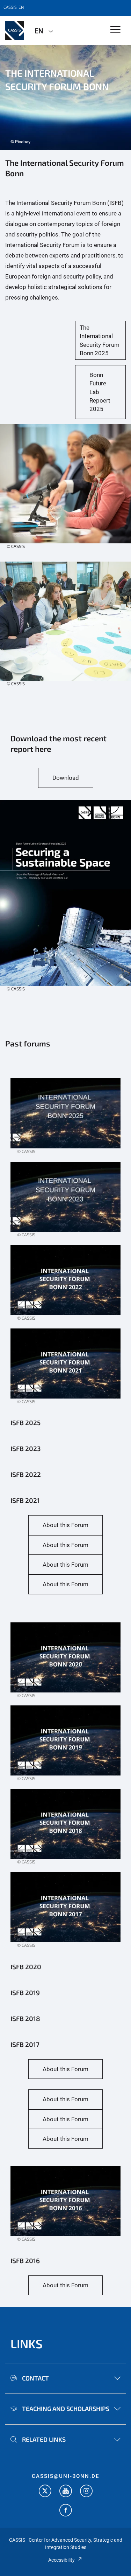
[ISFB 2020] (65, 1664)
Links (27, 2344)
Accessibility (61, 2560)
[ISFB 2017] (65, 1914)
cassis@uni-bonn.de (65, 2476)
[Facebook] (66, 2511)
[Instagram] (86, 2492)
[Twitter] (45, 2492)
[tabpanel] (65, 98)
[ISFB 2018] (65, 1830)
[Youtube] (66, 2492)
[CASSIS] (15, 30)
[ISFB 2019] (65, 1747)
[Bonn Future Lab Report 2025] (65, 900)
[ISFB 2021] (65, 1120)
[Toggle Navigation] (115, 30)
